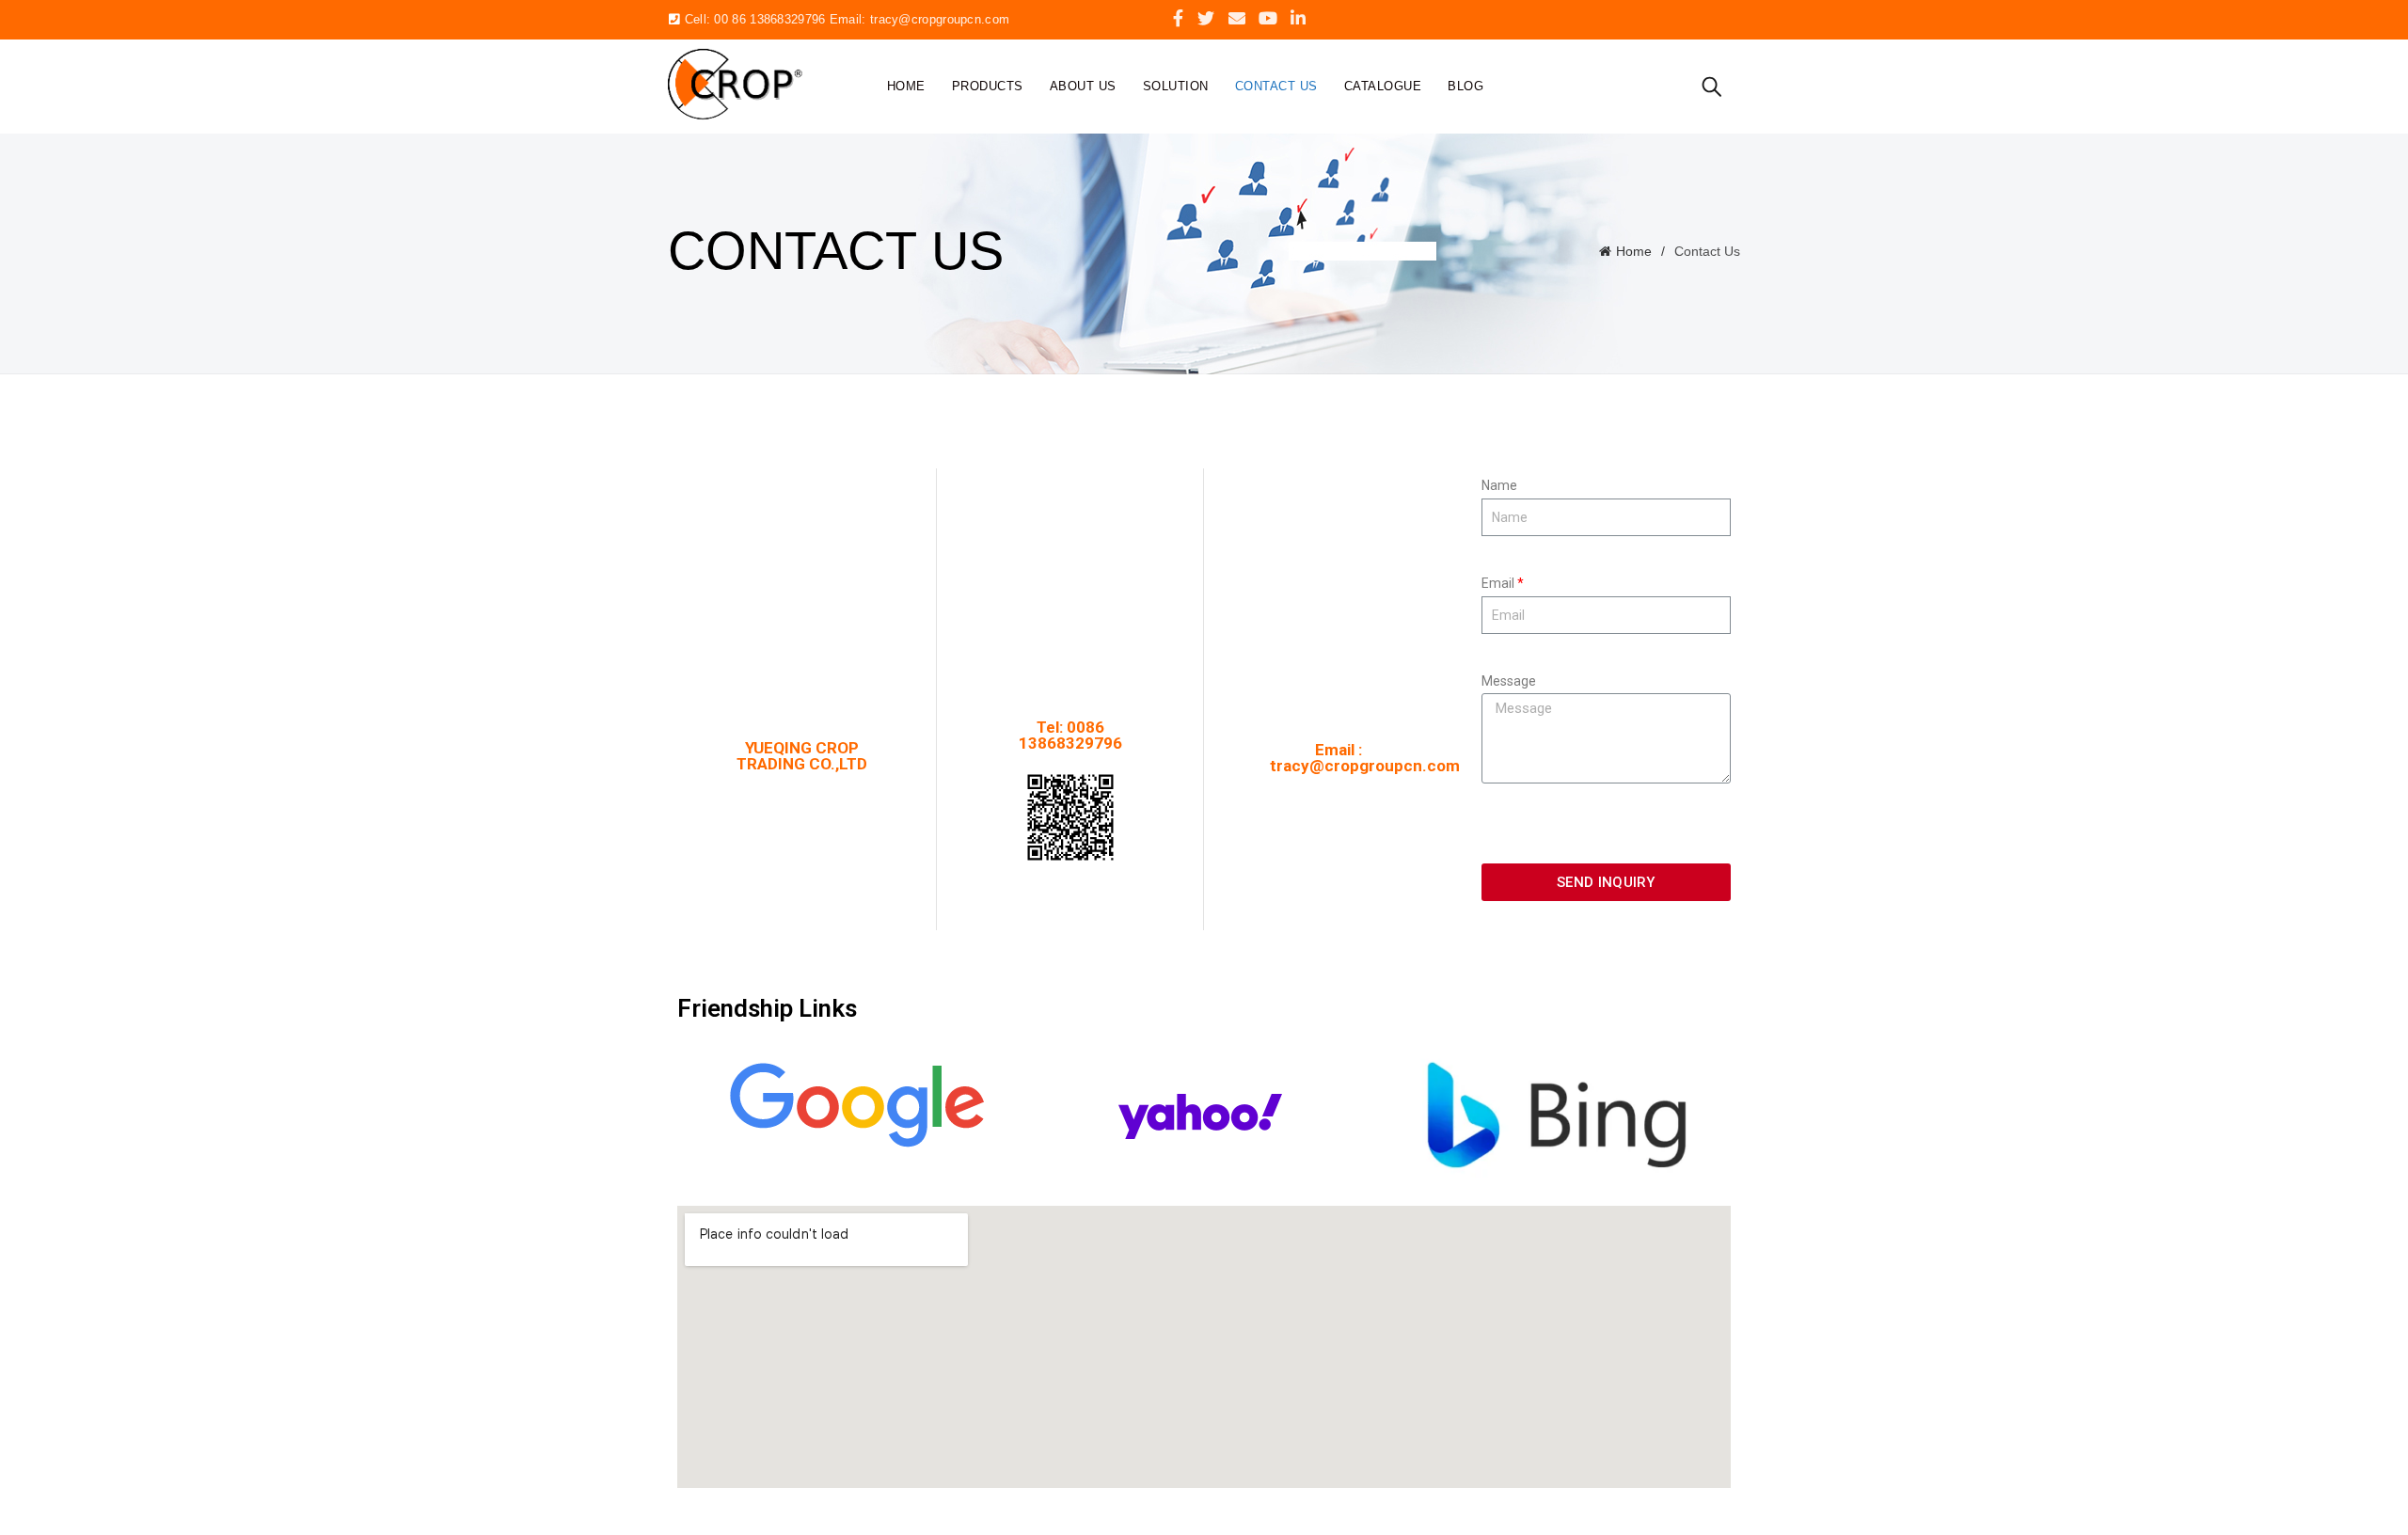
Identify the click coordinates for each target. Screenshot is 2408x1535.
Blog (1465, 86)
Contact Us (1276, 86)
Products (988, 86)
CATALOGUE (1383, 86)
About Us (1083, 86)
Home (906, 86)
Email (1498, 583)
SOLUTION (1176, 86)
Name (1499, 485)
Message (1509, 681)
